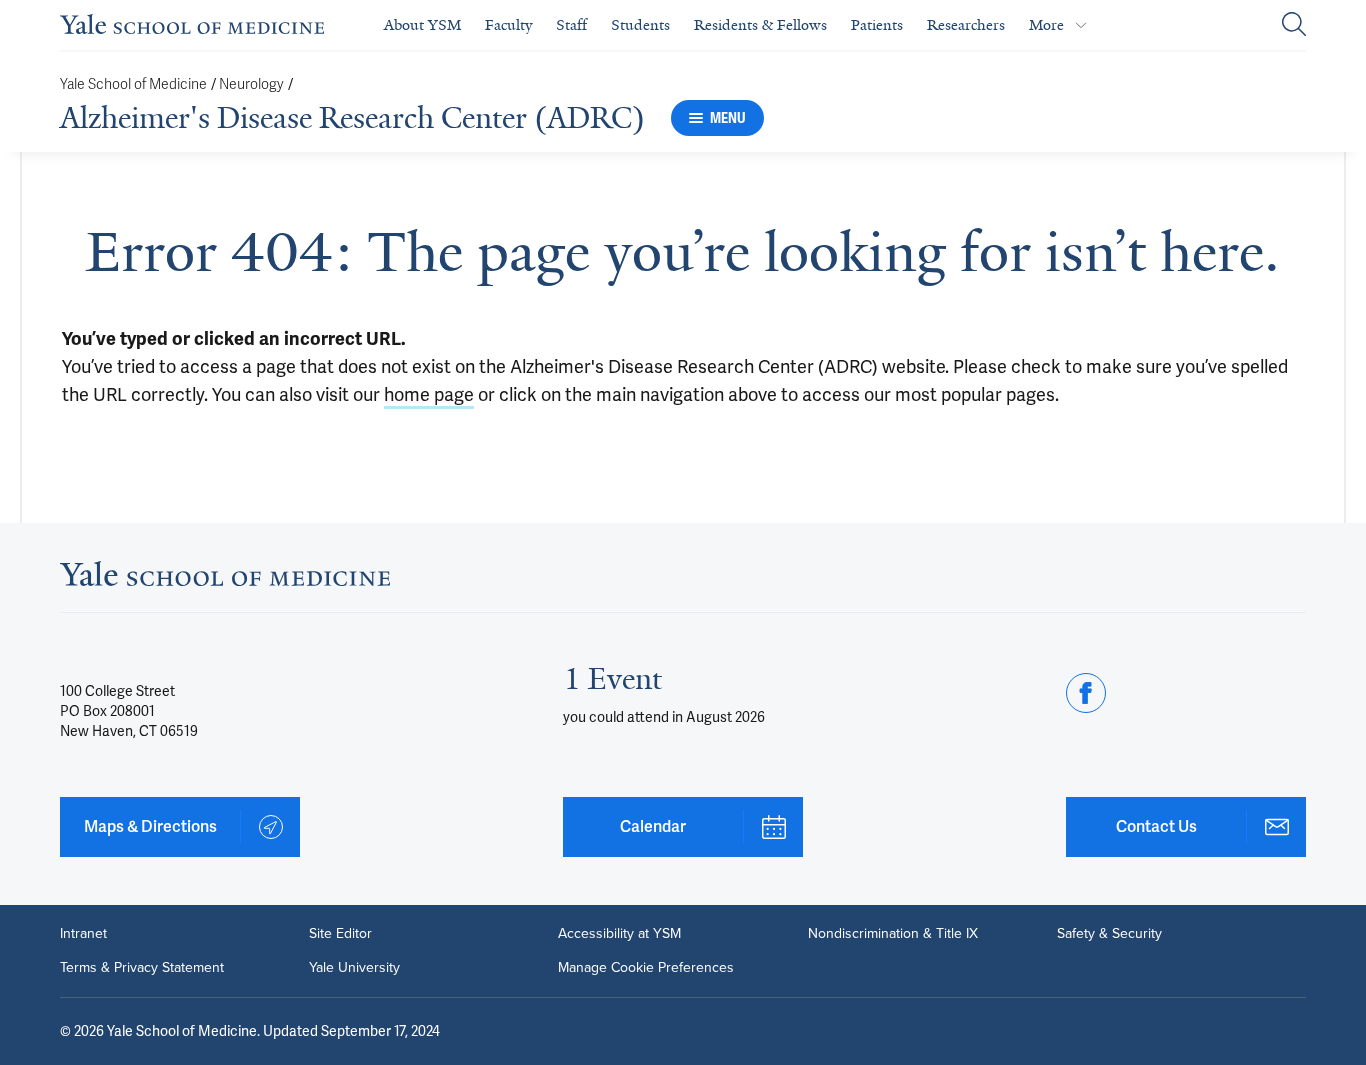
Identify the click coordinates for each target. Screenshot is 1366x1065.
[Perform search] (1294, 25)
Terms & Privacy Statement (142, 968)
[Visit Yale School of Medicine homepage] (225, 579)
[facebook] (1086, 693)
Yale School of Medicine (133, 84)
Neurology (251, 84)
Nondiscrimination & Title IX (893, 934)
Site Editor (340, 934)
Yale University (354, 968)
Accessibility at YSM (619, 934)
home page (429, 394)
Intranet (83, 934)
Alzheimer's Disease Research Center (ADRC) (352, 118)
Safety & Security (1109, 934)
